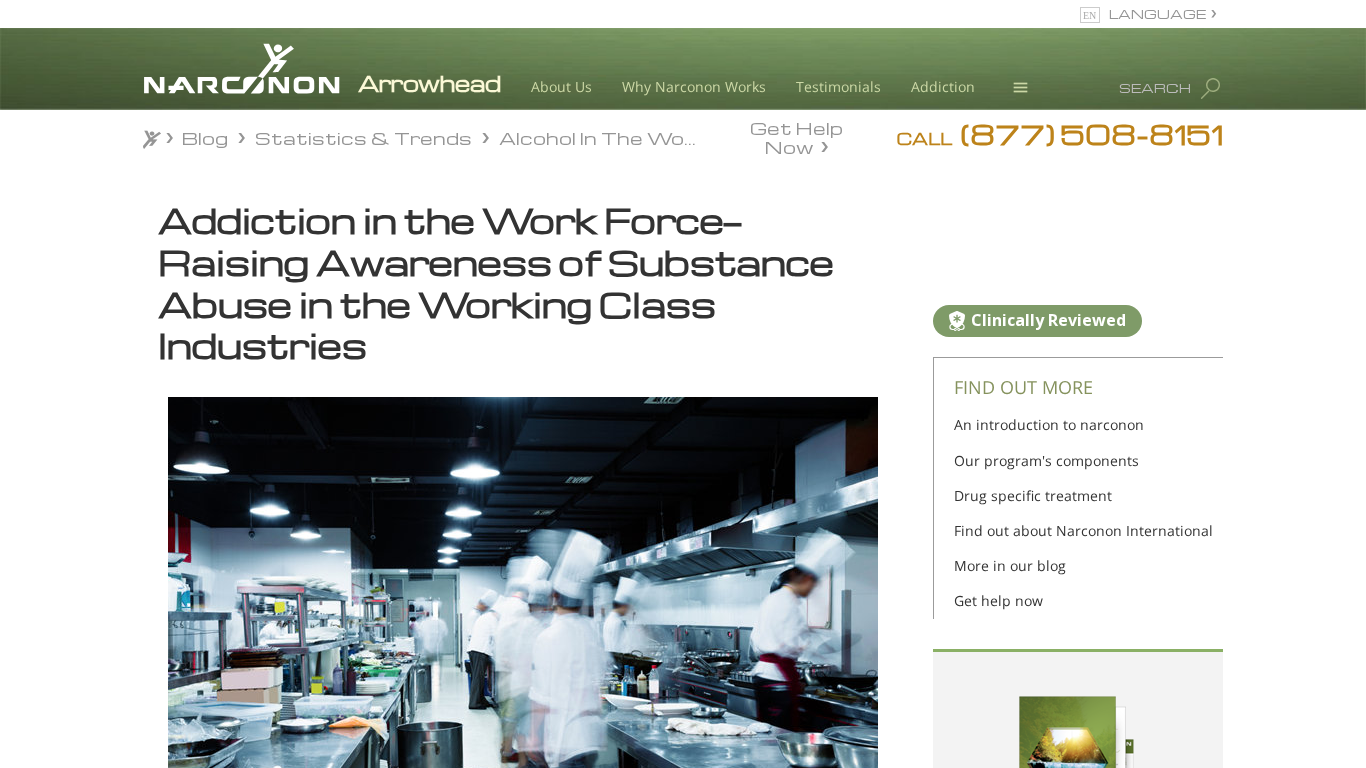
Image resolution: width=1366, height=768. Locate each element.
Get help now (998, 600)
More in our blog (1010, 565)
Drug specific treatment (1033, 495)
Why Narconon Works (694, 86)
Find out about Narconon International (1083, 530)
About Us (561, 86)
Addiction (943, 86)
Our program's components (1046, 460)
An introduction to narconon (1049, 424)
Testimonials (838, 86)
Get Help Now (796, 136)
